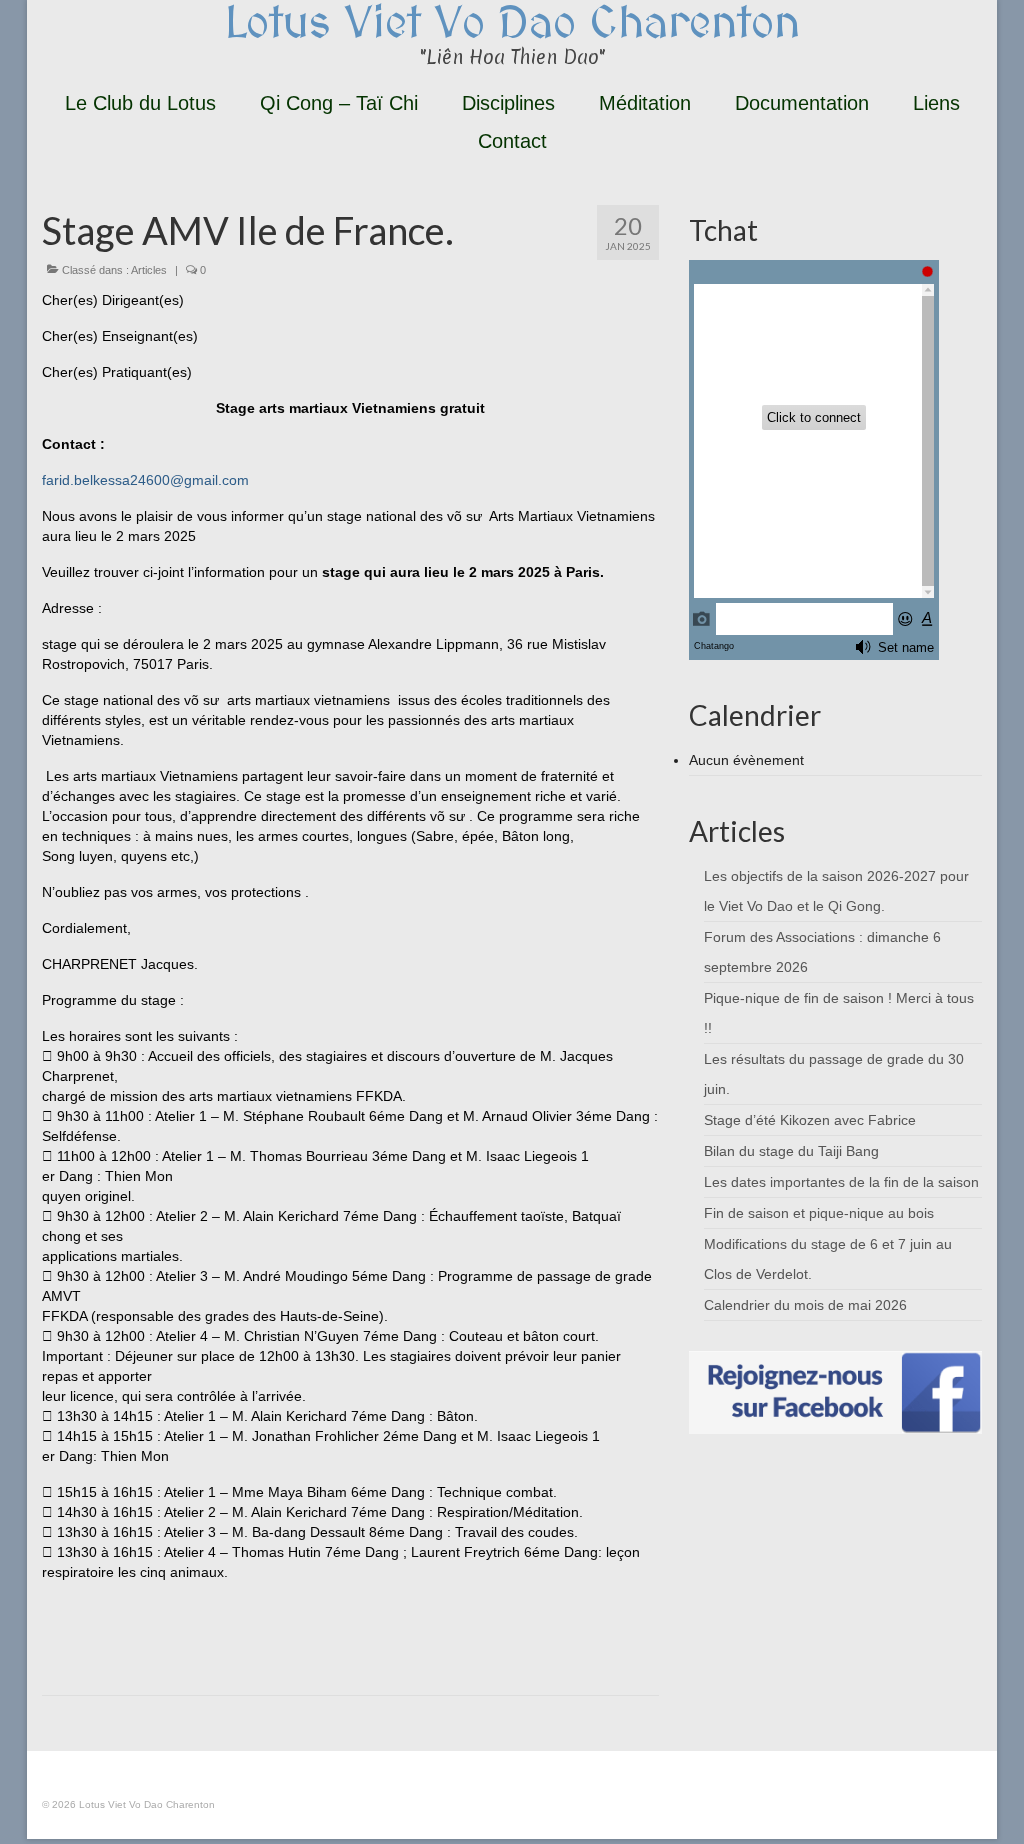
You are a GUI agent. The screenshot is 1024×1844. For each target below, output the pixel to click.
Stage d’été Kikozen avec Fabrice (810, 1120)
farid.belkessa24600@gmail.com (145, 480)
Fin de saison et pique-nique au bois (819, 1213)
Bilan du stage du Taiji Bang (791, 1151)
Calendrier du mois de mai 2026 (805, 1305)
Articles (149, 270)
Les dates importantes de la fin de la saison (841, 1182)
